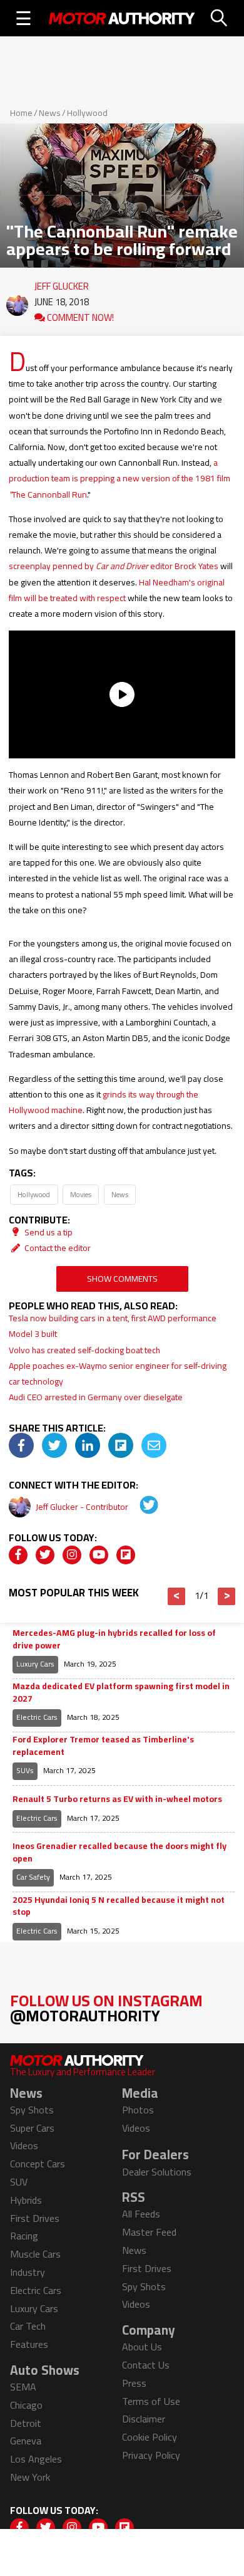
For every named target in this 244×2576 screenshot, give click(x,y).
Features (29, 2344)
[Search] (220, 18)
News (50, 113)
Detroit (26, 2423)
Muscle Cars (35, 2254)
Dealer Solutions (157, 2172)
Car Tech (28, 2326)
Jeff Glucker (62, 283)
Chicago (26, 2405)
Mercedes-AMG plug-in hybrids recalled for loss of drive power (114, 1639)
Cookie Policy (150, 2437)
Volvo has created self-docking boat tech (84, 1350)
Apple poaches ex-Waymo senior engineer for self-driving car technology (118, 1374)
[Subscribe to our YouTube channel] (99, 1555)
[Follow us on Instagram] (72, 1555)
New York (30, 2477)
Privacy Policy (151, 2455)
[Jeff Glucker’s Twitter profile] (140, 1507)
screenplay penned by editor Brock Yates (114, 566)
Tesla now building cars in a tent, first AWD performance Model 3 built (113, 1326)
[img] (21, 1445)
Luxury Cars (35, 1664)
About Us (142, 2347)
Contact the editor (57, 1248)
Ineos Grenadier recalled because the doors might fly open (119, 1852)
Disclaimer (144, 2419)
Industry (28, 2272)
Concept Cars (38, 2164)
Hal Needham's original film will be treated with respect (117, 590)
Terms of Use (151, 2401)
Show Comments (122, 1279)
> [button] (227, 1596)
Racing (24, 2236)
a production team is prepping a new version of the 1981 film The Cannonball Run (119, 478)
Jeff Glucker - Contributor (83, 1507)
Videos (24, 2145)
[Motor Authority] (122, 18)
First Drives (35, 2218)
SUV (19, 2182)
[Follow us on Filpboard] (126, 1555)
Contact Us (146, 2365)
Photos (138, 2110)
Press (134, 2383)
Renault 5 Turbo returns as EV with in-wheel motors (117, 1799)
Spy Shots (32, 2110)
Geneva (26, 2441)
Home (21, 113)
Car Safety (33, 1877)
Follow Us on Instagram (106, 2008)
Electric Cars (37, 1717)
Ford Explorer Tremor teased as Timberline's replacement (103, 1746)
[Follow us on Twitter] (45, 1555)
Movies (81, 1194)
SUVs (25, 1770)
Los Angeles (36, 2459)
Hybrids (26, 2200)
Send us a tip (48, 1232)
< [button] (177, 1596)
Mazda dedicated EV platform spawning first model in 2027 (121, 1693)
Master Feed (149, 2232)
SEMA (23, 2387)
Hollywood (87, 113)
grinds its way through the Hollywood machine (104, 1102)
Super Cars (32, 2128)
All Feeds (141, 2214)
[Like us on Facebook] (18, 1555)
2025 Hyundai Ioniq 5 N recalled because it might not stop (119, 1906)
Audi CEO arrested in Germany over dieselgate (96, 1397)
